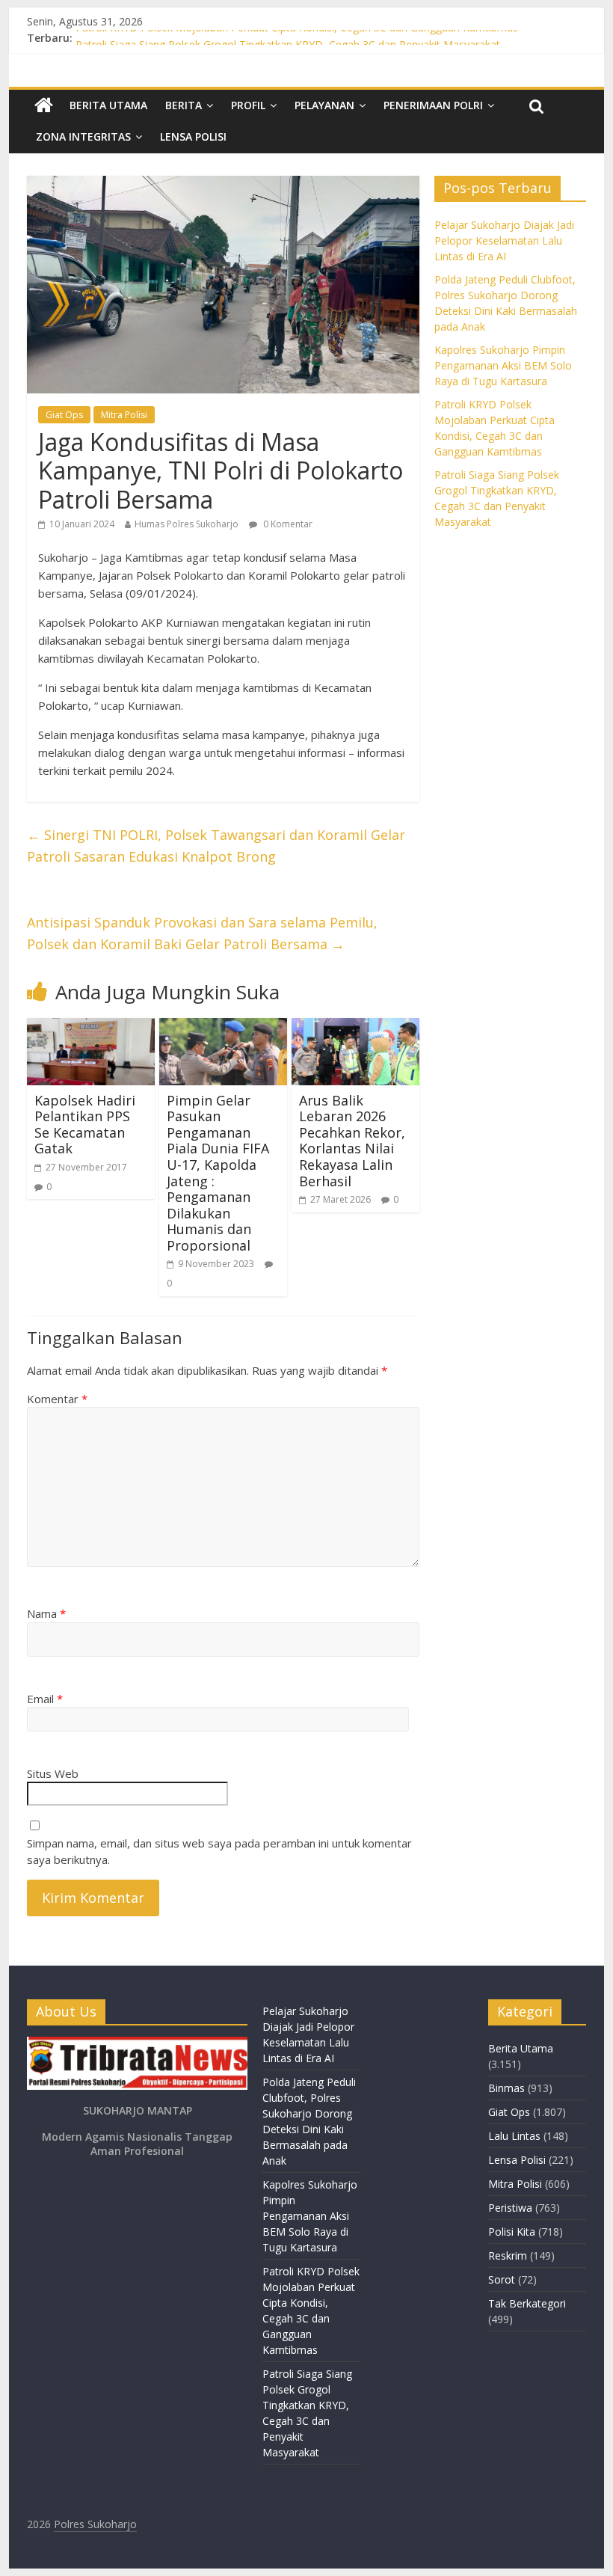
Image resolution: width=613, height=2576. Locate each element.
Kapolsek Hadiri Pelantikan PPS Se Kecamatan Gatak (85, 1125)
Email (45, 1699)
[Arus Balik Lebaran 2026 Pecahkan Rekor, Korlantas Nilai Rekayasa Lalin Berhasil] (355, 1027)
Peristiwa (510, 2208)
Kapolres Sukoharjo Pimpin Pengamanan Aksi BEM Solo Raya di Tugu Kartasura (503, 365)
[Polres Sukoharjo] (44, 105)
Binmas (506, 2088)
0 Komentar (287, 524)
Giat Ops (64, 415)
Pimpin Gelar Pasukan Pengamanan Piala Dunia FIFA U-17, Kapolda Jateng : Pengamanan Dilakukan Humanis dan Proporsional (218, 1173)
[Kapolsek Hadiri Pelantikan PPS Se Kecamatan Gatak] (91, 1027)
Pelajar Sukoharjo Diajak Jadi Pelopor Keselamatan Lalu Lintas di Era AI (504, 240)
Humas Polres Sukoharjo (187, 524)
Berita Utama (108, 105)
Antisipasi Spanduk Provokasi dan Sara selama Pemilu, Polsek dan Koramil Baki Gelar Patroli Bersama (202, 933)
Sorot (502, 2279)
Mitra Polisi (124, 415)
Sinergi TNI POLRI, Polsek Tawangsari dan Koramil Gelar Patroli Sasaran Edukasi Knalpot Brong (216, 846)
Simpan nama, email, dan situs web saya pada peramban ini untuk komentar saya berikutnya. (219, 1852)
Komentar (57, 1399)
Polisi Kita (512, 2232)
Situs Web (53, 1773)
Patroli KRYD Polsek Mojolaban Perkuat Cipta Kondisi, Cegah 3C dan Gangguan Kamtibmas (297, 38)
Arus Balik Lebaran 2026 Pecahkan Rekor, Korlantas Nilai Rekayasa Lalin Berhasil (352, 1141)
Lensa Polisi (193, 137)
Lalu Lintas (514, 2136)
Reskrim (508, 2255)
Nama (46, 1613)
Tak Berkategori (527, 2303)
